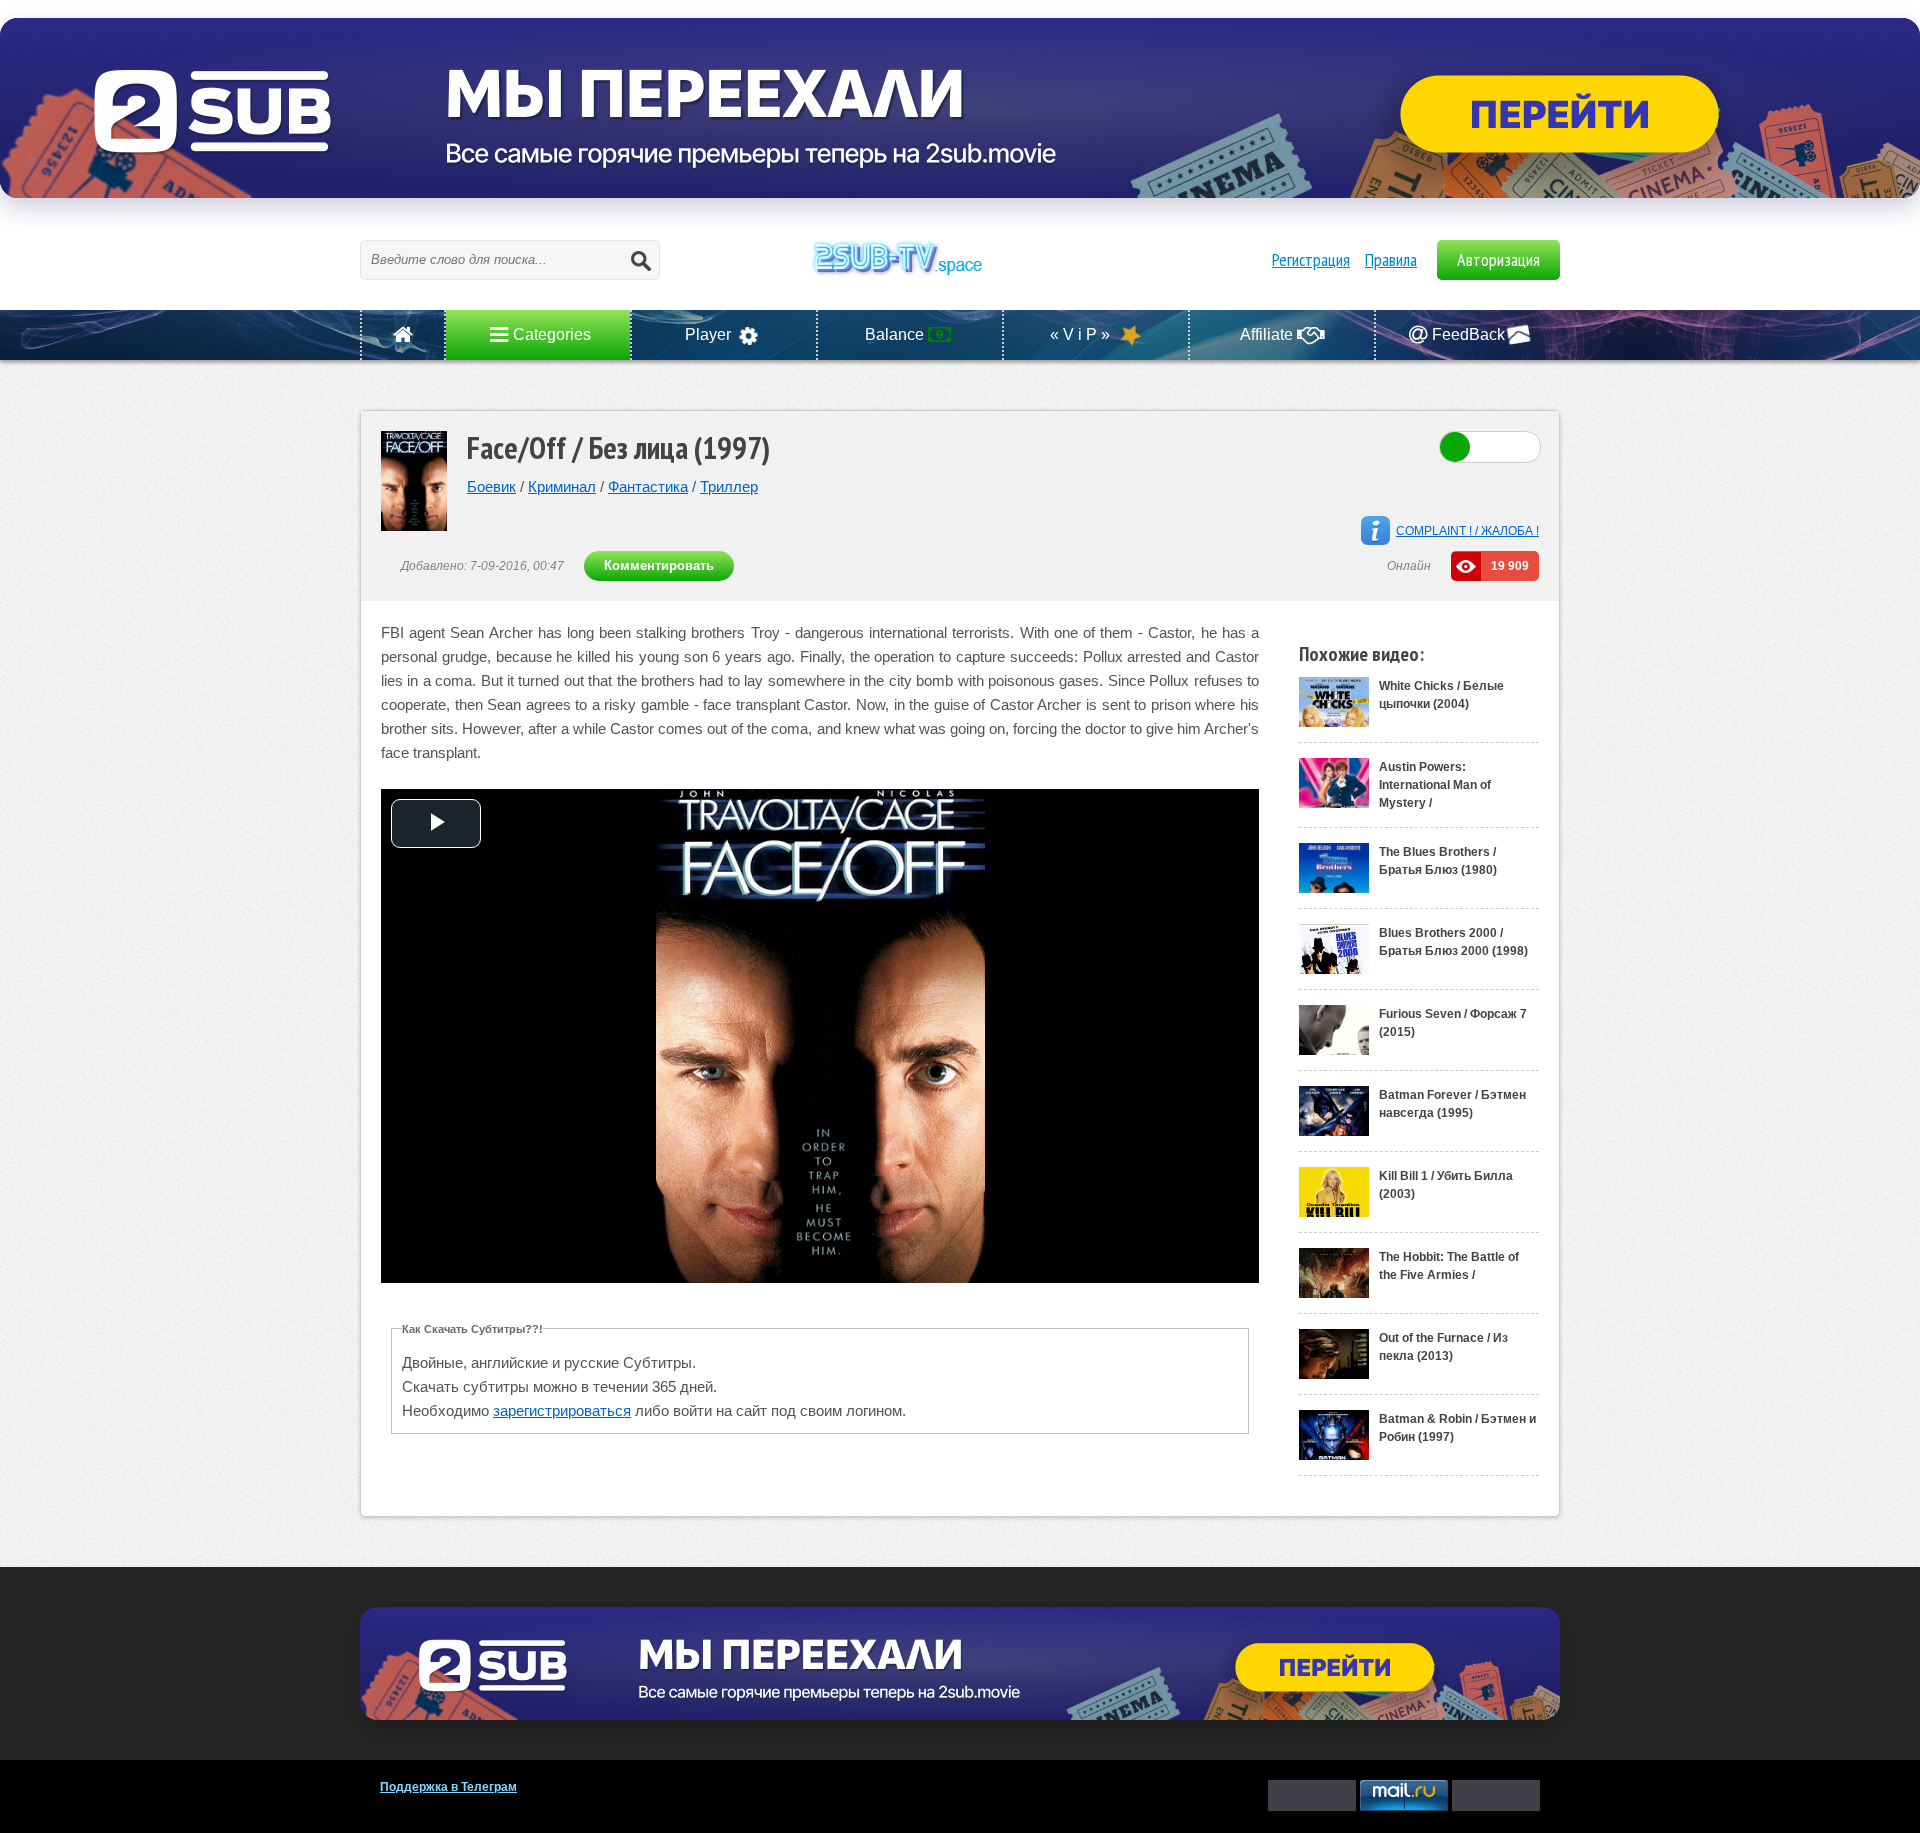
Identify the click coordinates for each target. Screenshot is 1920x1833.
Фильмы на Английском (960, 280)
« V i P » (1082, 334)
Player (710, 334)
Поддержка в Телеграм (448, 1787)
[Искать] (640, 260)
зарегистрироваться (562, 1410)
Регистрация (1311, 259)
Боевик (491, 486)
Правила (1391, 259)
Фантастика (648, 486)
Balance (896, 334)
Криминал (562, 486)
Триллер (729, 486)
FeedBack (1468, 334)
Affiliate (1268, 334)
